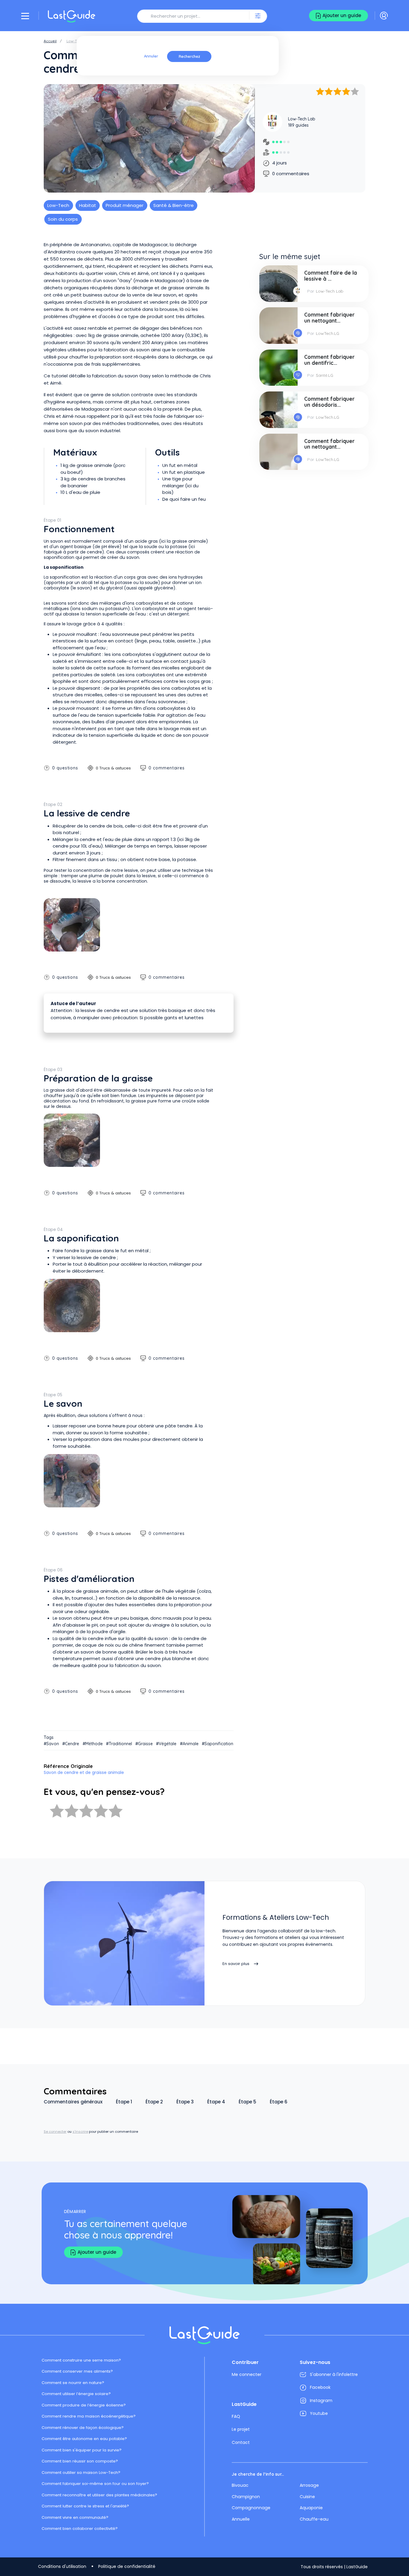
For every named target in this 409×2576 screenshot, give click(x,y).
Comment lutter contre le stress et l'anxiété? (85, 2506)
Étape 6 (279, 2102)
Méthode (94, 1744)
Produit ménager (125, 205)
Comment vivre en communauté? (75, 2517)
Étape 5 (247, 2102)
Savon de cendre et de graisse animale (84, 1773)
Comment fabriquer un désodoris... (330, 402)
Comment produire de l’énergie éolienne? (84, 2405)
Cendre (72, 1744)
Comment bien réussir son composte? (80, 2461)
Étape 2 (154, 2102)
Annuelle (241, 2519)
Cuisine (307, 2497)
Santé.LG (325, 375)
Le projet (241, 2429)
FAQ (236, 2416)
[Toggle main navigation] (25, 16)
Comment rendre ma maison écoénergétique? (89, 2416)
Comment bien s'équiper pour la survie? (82, 2450)
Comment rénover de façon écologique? (83, 2428)
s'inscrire (80, 2132)
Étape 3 (185, 2102)
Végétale (168, 1744)
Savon (53, 1744)
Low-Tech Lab (302, 119)
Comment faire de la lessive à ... (331, 276)
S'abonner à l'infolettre (334, 2374)
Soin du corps (63, 219)
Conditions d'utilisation (62, 2566)
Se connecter (55, 2132)
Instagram (321, 2400)
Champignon (246, 2497)
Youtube (319, 2413)
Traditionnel (120, 1744)
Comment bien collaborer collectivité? (80, 2529)
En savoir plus (236, 1964)
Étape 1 (124, 2102)
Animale (191, 1744)
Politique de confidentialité (127, 2566)
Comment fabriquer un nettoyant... (330, 318)
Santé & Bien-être (174, 205)
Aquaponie (311, 2508)
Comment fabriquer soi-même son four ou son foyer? (95, 2484)
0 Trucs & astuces (113, 768)
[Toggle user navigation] (384, 16)
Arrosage (309, 2485)
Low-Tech (75, 41)
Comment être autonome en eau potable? (84, 2439)
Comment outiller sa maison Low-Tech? (81, 2473)
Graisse (145, 1744)
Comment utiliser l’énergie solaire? (76, 2394)
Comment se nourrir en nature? (73, 2383)
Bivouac (240, 2485)
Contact (241, 2442)
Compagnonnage (251, 2508)
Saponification (219, 1744)
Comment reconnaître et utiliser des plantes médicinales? (99, 2495)
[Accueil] (72, 16)
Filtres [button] (258, 16)
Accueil (50, 41)
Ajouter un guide (342, 15)
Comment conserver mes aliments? (77, 2371)
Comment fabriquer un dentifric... (330, 360)
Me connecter (247, 2374)
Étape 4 (216, 2102)
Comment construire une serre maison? (81, 2360)
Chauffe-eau (314, 2519)
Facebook (320, 2387)
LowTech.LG (328, 333)
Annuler (151, 56)
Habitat (88, 205)
